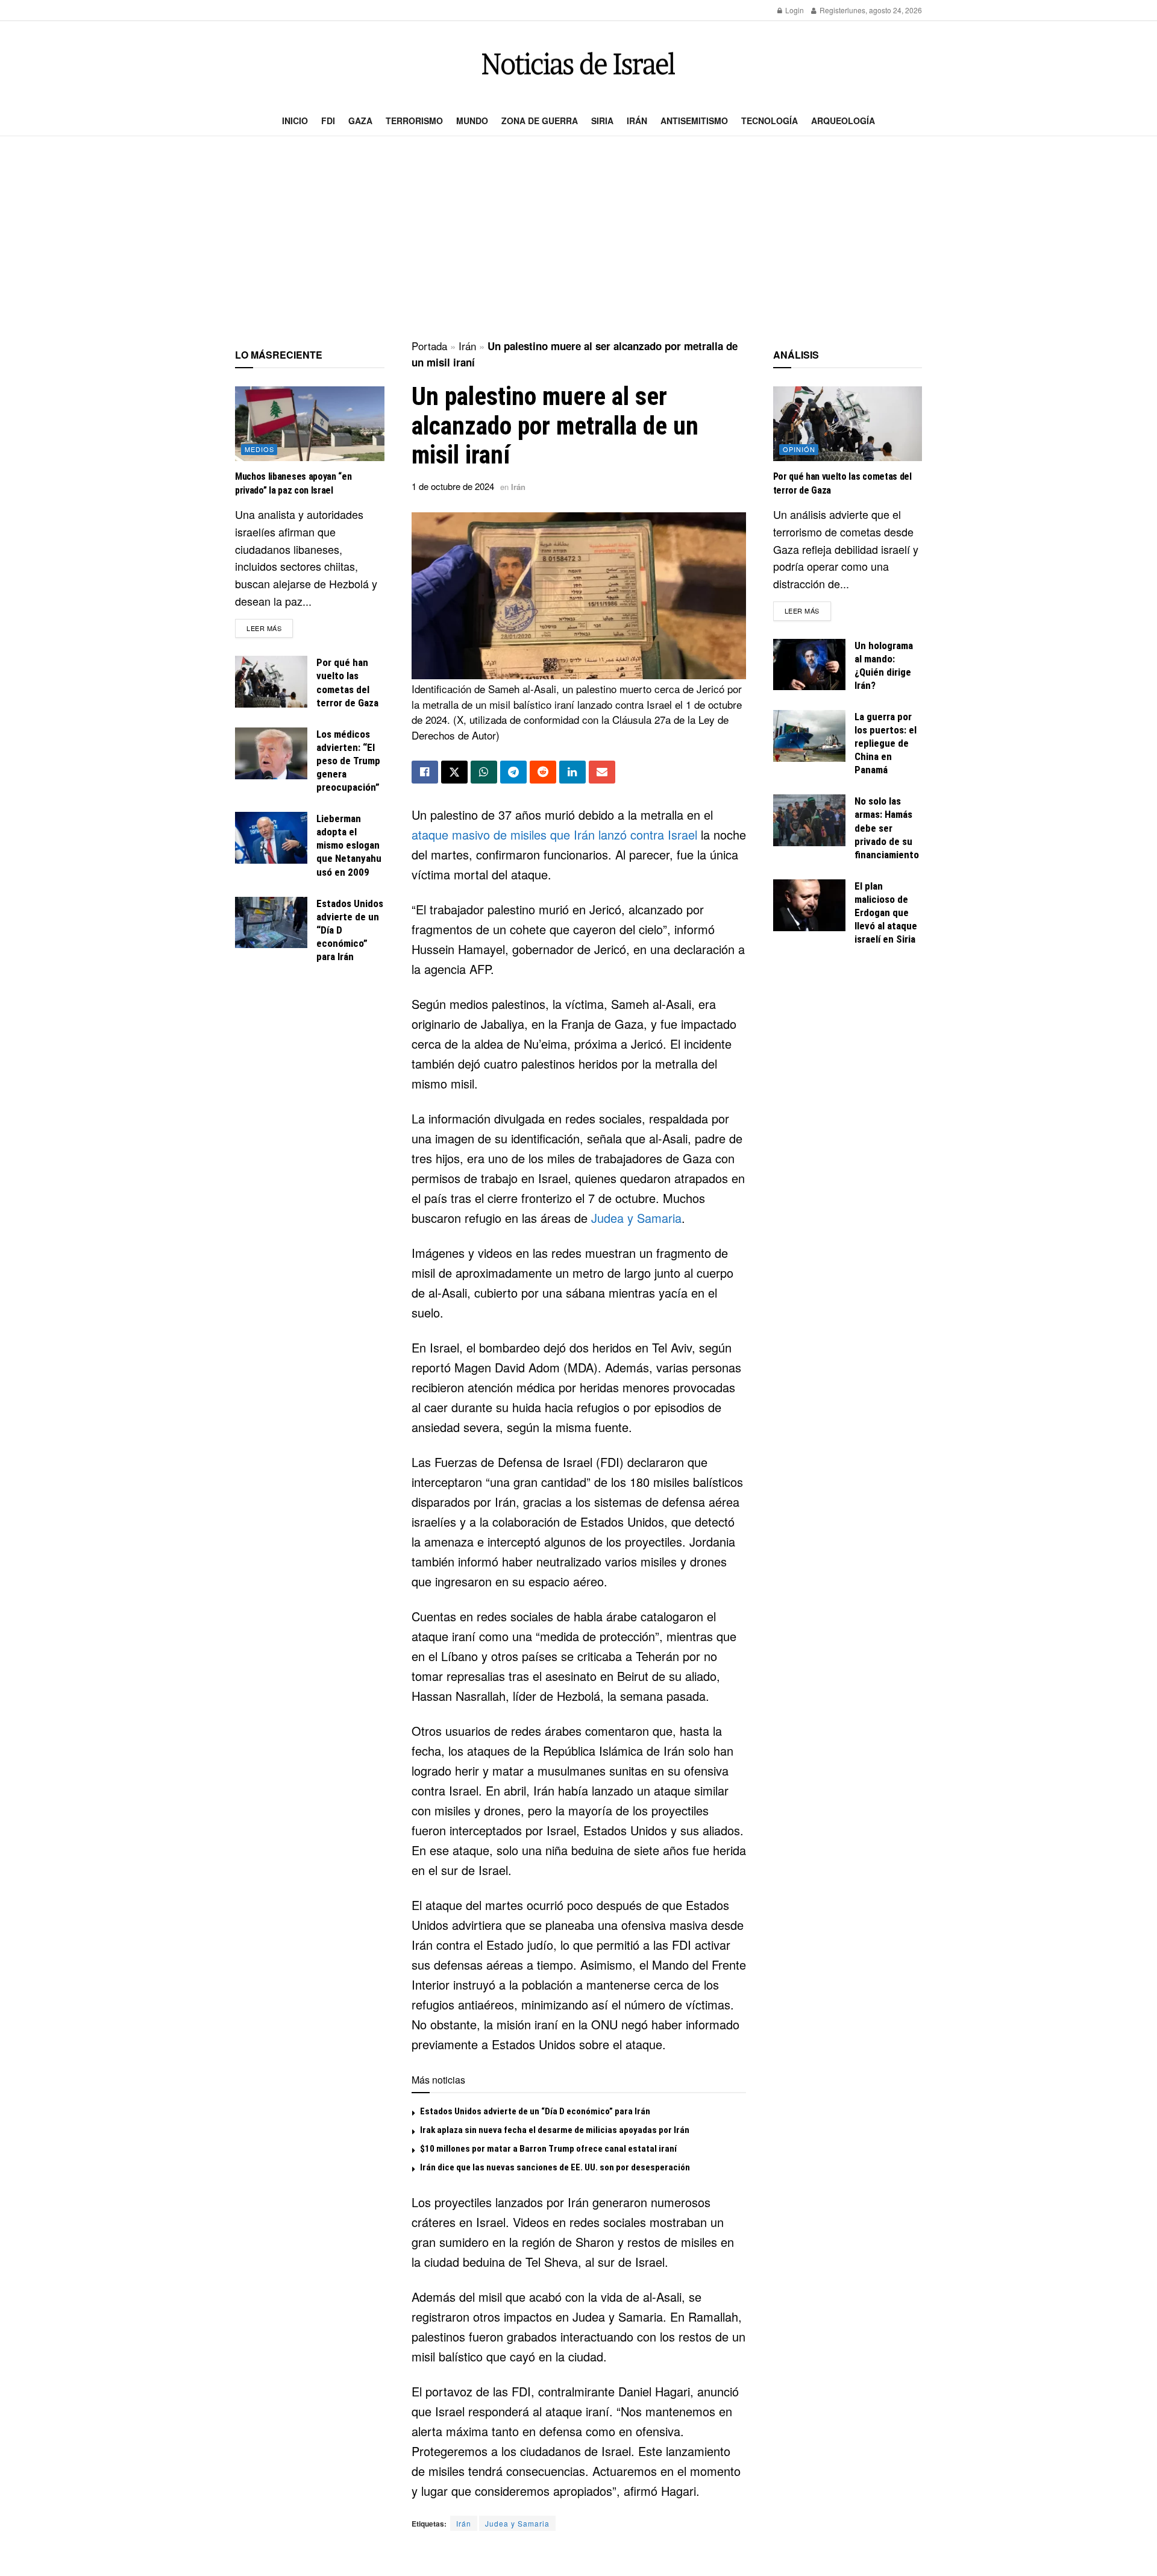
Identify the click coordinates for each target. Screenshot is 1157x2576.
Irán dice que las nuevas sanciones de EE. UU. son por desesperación (555, 2167)
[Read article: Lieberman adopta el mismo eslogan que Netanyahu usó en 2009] (271, 838)
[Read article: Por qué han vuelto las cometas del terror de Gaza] (271, 682)
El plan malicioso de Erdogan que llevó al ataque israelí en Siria (886, 913)
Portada (429, 346)
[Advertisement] (578, 239)
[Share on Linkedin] (572, 772)
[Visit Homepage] (578, 64)
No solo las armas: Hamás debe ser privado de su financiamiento (887, 828)
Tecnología (770, 121)
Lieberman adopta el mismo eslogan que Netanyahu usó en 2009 (349, 845)
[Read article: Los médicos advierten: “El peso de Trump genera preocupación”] (271, 753)
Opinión (799, 449)
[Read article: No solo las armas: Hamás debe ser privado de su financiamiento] (809, 820)
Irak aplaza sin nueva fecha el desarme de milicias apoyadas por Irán (555, 2130)
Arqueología (843, 121)
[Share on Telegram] (513, 772)
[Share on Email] (602, 772)
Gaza (360, 121)
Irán (637, 121)
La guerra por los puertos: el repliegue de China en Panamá (886, 743)
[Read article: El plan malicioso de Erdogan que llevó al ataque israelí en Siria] (809, 905)
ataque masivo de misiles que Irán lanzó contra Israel (554, 834)
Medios (259, 449)
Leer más (270, 628)
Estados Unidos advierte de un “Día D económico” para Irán (535, 2111)
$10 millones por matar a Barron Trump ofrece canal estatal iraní (548, 2149)
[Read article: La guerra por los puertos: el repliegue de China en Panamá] (809, 736)
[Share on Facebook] (425, 772)
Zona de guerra (540, 121)
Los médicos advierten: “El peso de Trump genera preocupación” (348, 761)
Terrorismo (414, 121)
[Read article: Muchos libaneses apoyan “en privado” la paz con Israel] (310, 424)
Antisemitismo (694, 121)
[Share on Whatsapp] (484, 772)
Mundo (472, 121)
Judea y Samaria (636, 1218)
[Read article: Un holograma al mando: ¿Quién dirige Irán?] (809, 665)
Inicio (295, 121)
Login (794, 10)
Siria (602, 121)
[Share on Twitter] (454, 772)
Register (832, 10)
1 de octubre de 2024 (453, 486)
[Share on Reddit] (543, 772)
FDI (328, 121)
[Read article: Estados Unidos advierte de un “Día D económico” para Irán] (271, 923)
